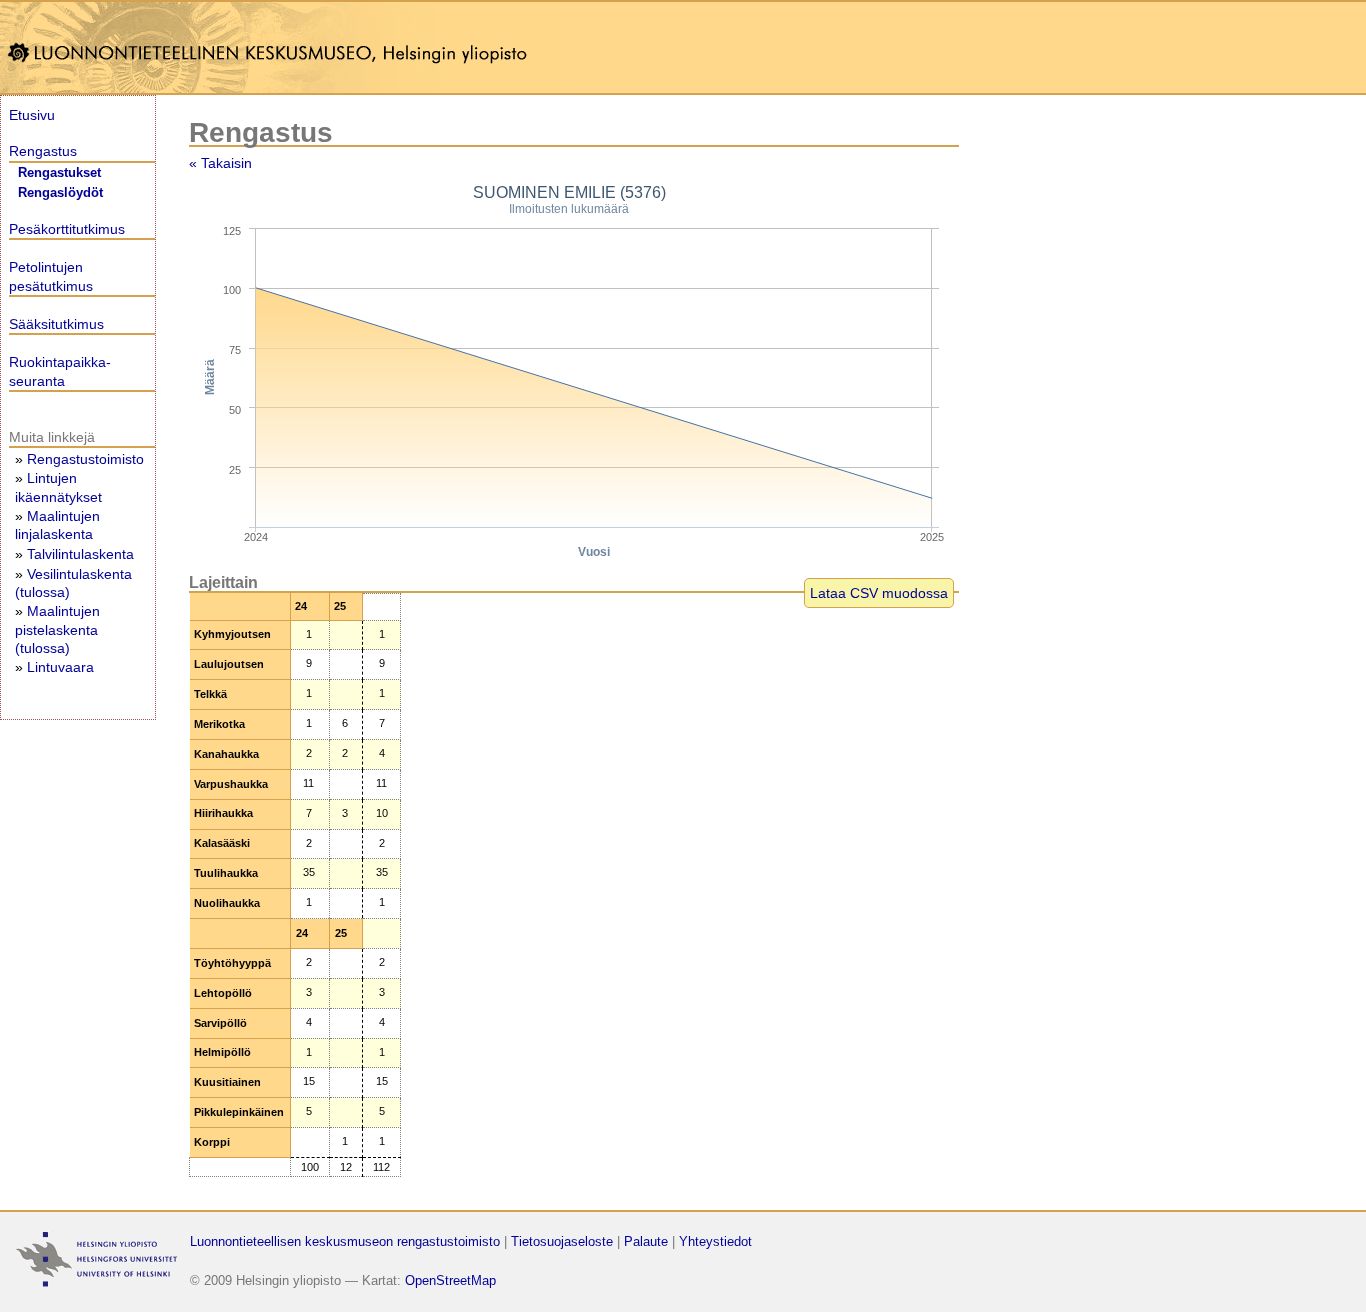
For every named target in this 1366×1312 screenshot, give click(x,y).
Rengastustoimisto (85, 459)
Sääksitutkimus (56, 324)
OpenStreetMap (450, 1280)
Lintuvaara (60, 667)
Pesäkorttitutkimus (67, 229)
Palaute (646, 1241)
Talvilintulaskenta (80, 554)
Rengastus (43, 151)
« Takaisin (220, 163)
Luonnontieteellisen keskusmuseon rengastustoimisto (345, 1241)
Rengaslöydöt (60, 193)
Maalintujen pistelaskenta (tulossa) (57, 629)
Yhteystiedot (715, 1241)
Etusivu (32, 115)
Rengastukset (59, 173)
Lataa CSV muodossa (879, 593)
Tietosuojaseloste (562, 1241)
